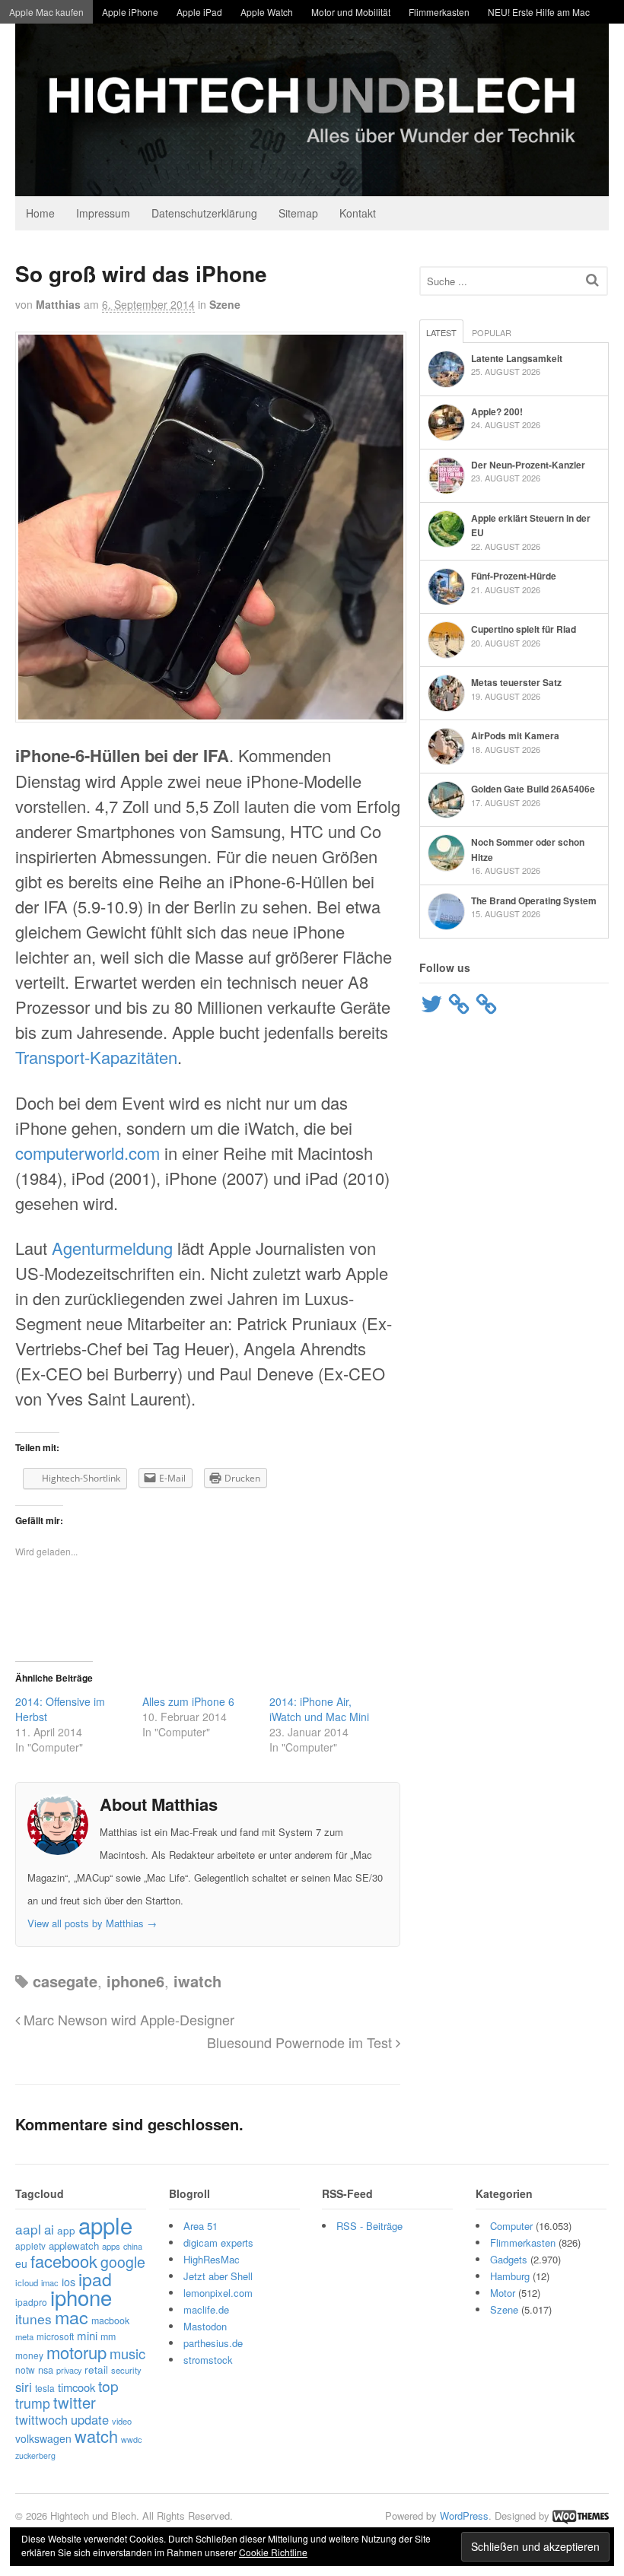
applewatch (74, 2246)
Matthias (58, 304)
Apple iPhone (130, 12)
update (90, 2419)
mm (108, 2336)
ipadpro (31, 2302)
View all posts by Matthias (92, 1923)
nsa (46, 2370)
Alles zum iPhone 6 (188, 1701)
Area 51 (201, 2226)
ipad (95, 2279)
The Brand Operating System (534, 900)
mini (87, 2335)
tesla (45, 2388)
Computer (511, 2226)
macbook (110, 2320)
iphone (81, 2297)
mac (72, 2317)
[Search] (592, 280)
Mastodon (205, 2326)
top (108, 2385)
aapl (28, 2229)
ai (49, 2229)
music (127, 2353)
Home (40, 213)
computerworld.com (88, 1153)
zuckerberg (35, 2455)
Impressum (103, 213)
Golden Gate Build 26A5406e (533, 789)
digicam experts (218, 2242)
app (66, 2230)
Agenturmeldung (112, 1248)
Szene (225, 304)
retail (96, 2369)
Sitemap (298, 213)
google (123, 2262)
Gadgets (509, 2259)
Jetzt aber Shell (218, 2276)
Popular (492, 332)
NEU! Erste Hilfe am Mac (539, 12)
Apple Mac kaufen (46, 12)
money (29, 2355)
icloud (27, 2282)
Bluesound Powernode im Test (301, 2042)
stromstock (208, 2360)
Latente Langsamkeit (517, 358)
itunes (33, 2319)
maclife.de (206, 2309)
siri (24, 2387)
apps (111, 2246)
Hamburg (510, 2276)
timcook (76, 2387)
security (126, 2370)
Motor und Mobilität (351, 12)
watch (96, 2436)
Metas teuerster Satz (516, 682)
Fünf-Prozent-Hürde (514, 576)
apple (105, 2225)
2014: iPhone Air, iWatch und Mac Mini (319, 1709)
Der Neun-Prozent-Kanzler (528, 465)
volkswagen (43, 2438)
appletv (30, 2246)
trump (33, 2403)
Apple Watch (267, 12)
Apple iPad (199, 12)
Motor (503, 2293)
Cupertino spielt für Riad (524, 629)
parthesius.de (213, 2343)
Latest (441, 332)
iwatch (197, 1981)
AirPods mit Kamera (515, 735)
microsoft (55, 2336)
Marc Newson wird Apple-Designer (127, 2019)
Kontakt (358, 213)
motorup (76, 2352)
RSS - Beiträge (369, 2226)
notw (25, 2370)
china (133, 2246)
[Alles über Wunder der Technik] (312, 184)
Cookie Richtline (273, 2552)
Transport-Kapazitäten (96, 1057)
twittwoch (41, 2419)
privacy (69, 2370)
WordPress (464, 2516)
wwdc (131, 2439)
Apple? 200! (497, 411)
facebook (64, 2261)
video (122, 2421)
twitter (75, 2402)
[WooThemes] (581, 2516)
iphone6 (135, 1981)
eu (21, 2263)
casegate (65, 1981)
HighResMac (212, 2259)
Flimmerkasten (439, 12)
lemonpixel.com (218, 2293)
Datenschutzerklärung (204, 213)
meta (24, 2336)
